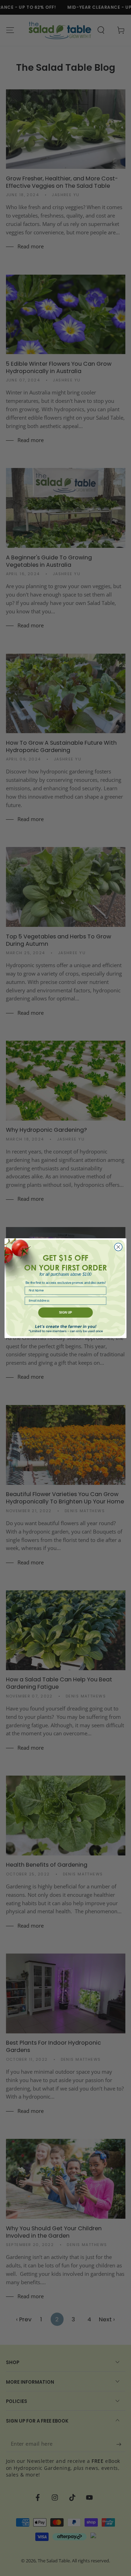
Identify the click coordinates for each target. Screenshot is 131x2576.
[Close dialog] (118, 1247)
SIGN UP (65, 1312)
